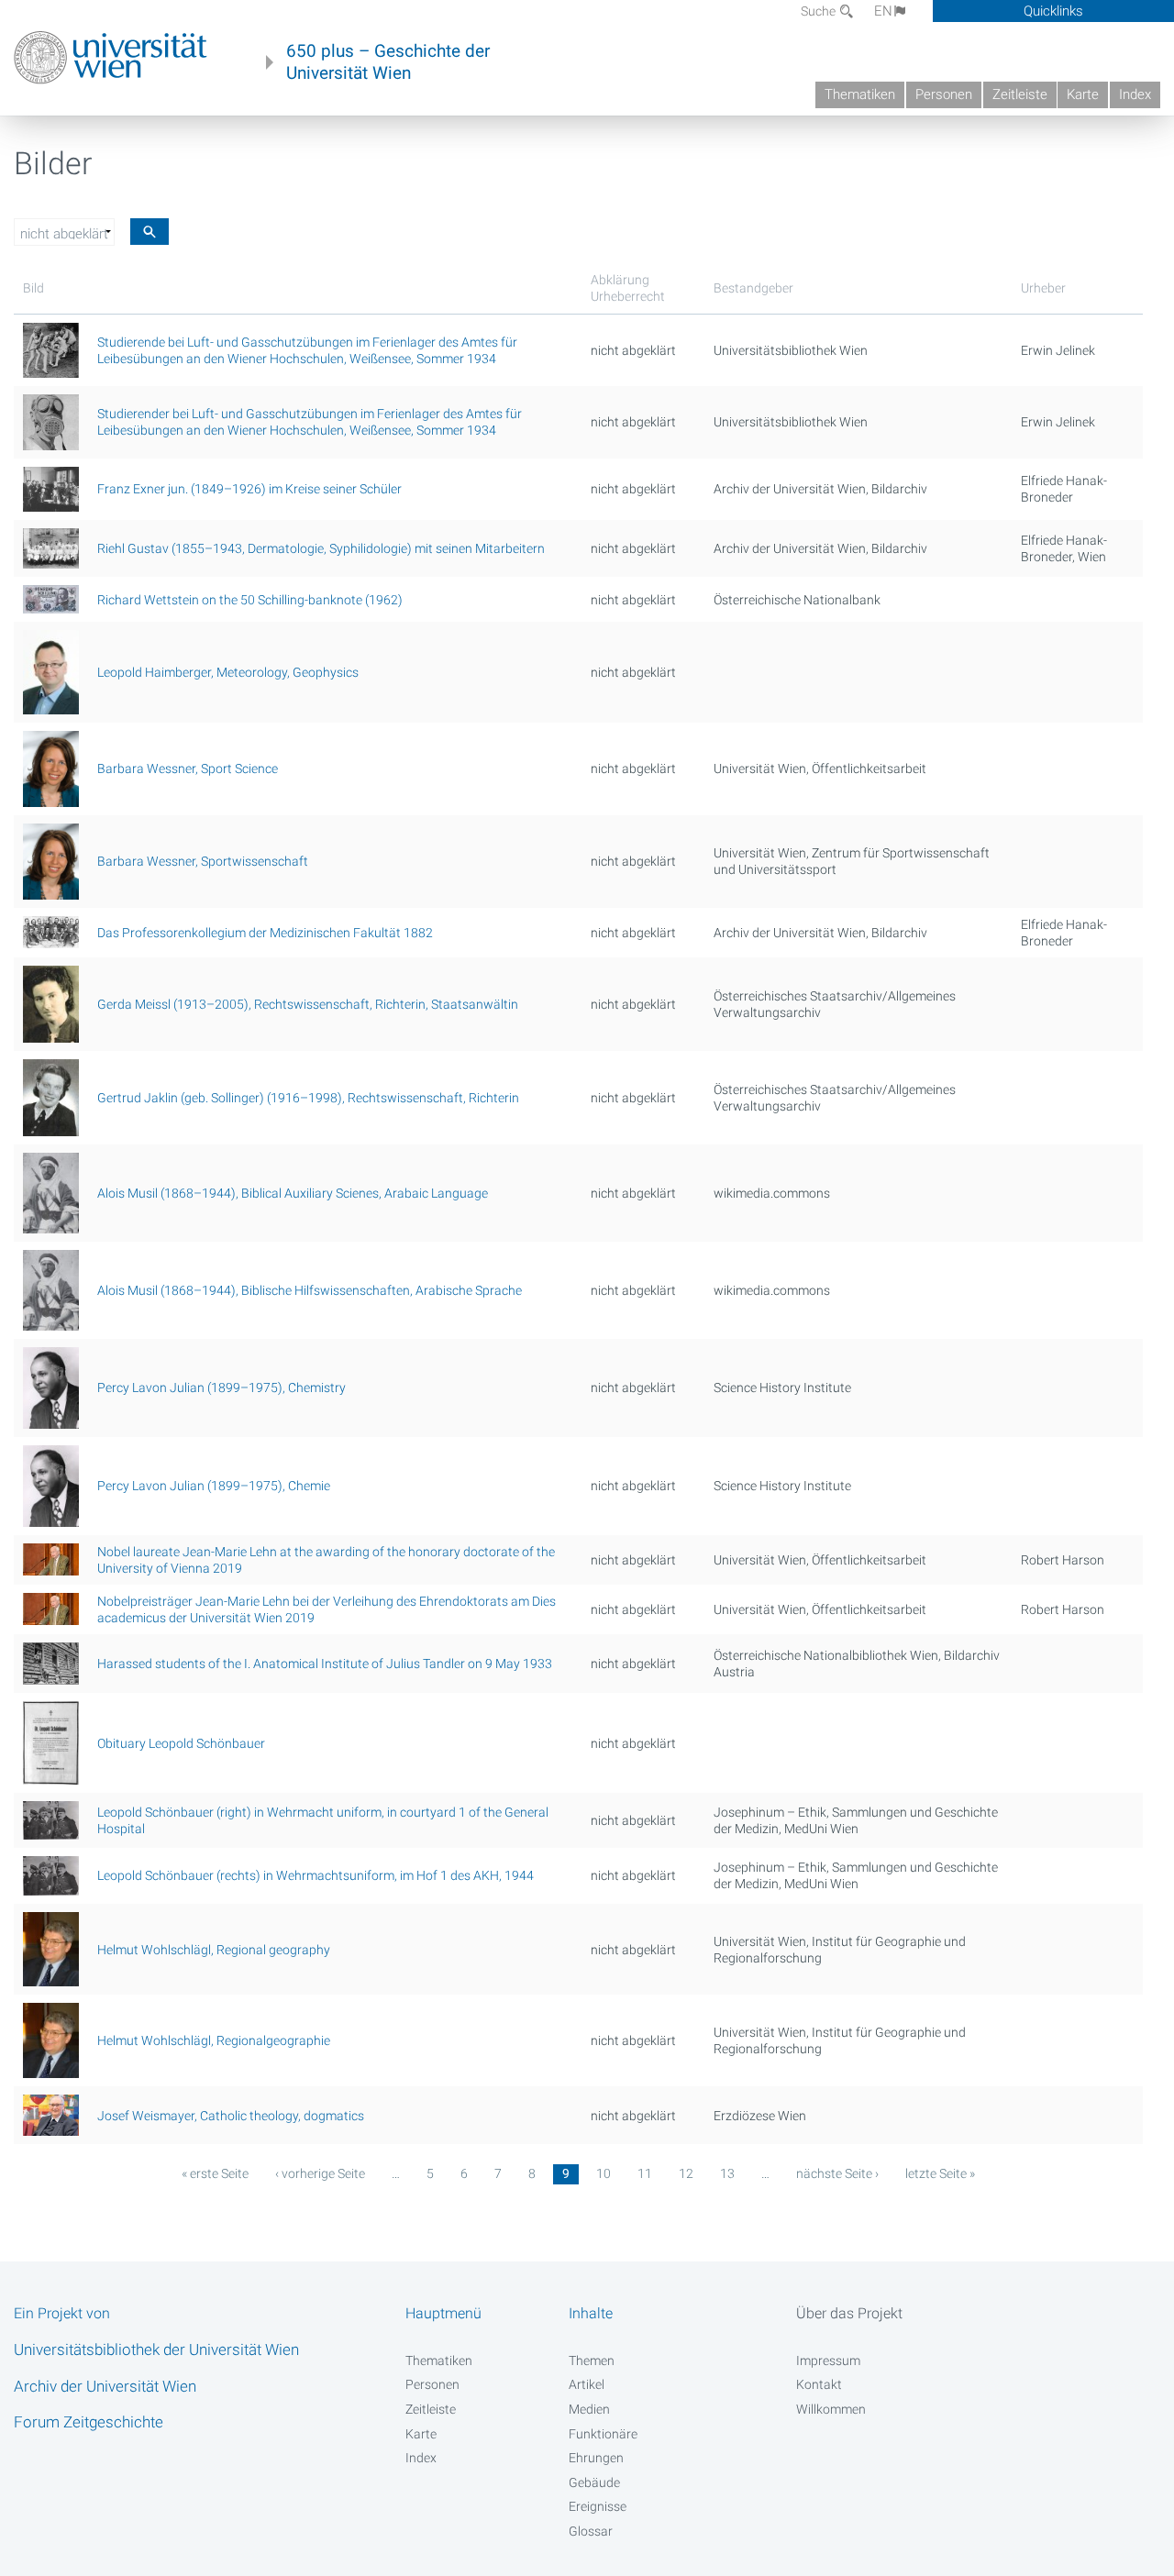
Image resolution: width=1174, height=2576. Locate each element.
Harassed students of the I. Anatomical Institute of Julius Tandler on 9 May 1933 (325, 1664)
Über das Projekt (849, 2313)
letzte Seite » (940, 2173)
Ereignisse (598, 2506)
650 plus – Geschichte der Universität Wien (388, 62)
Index (1135, 94)
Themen (592, 2360)
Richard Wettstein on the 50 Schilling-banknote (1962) (250, 600)
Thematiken (860, 94)
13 (727, 2173)
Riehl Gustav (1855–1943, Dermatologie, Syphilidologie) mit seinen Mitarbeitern (321, 548)
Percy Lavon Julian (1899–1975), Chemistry (222, 1388)
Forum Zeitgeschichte (89, 2422)
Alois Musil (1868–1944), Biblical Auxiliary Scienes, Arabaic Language (293, 1193)
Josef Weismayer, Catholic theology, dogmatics (231, 2116)
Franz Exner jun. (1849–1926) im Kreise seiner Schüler (249, 489)
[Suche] (150, 232)
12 (686, 2173)
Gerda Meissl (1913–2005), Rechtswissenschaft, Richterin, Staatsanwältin (308, 1004)
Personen (944, 94)
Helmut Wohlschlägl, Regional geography (214, 1950)
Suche (820, 11)
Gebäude (594, 2482)
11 (645, 2173)
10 (604, 2173)
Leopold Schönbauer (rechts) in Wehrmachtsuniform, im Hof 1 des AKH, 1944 (316, 1875)
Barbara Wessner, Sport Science (188, 768)
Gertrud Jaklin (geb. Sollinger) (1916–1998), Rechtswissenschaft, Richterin (308, 1098)
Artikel (587, 2384)
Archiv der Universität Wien (105, 2386)
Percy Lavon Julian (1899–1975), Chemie (214, 1486)
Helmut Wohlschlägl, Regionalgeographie (214, 2040)
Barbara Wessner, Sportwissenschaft (203, 861)
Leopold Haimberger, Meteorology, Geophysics (228, 672)
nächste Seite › (837, 2173)
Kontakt (819, 2384)
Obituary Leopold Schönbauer (181, 1743)
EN (883, 11)
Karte (1083, 94)
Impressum (828, 2360)
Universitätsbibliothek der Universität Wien (156, 2349)
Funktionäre (603, 2434)
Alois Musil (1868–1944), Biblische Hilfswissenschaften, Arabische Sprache (310, 1290)
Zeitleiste (1020, 94)
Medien (589, 2409)
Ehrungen (596, 2458)
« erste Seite (215, 2173)
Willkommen (831, 2409)
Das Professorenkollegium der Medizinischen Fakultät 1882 (265, 933)
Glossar (591, 2531)
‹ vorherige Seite (320, 2173)
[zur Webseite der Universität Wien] (111, 58)
